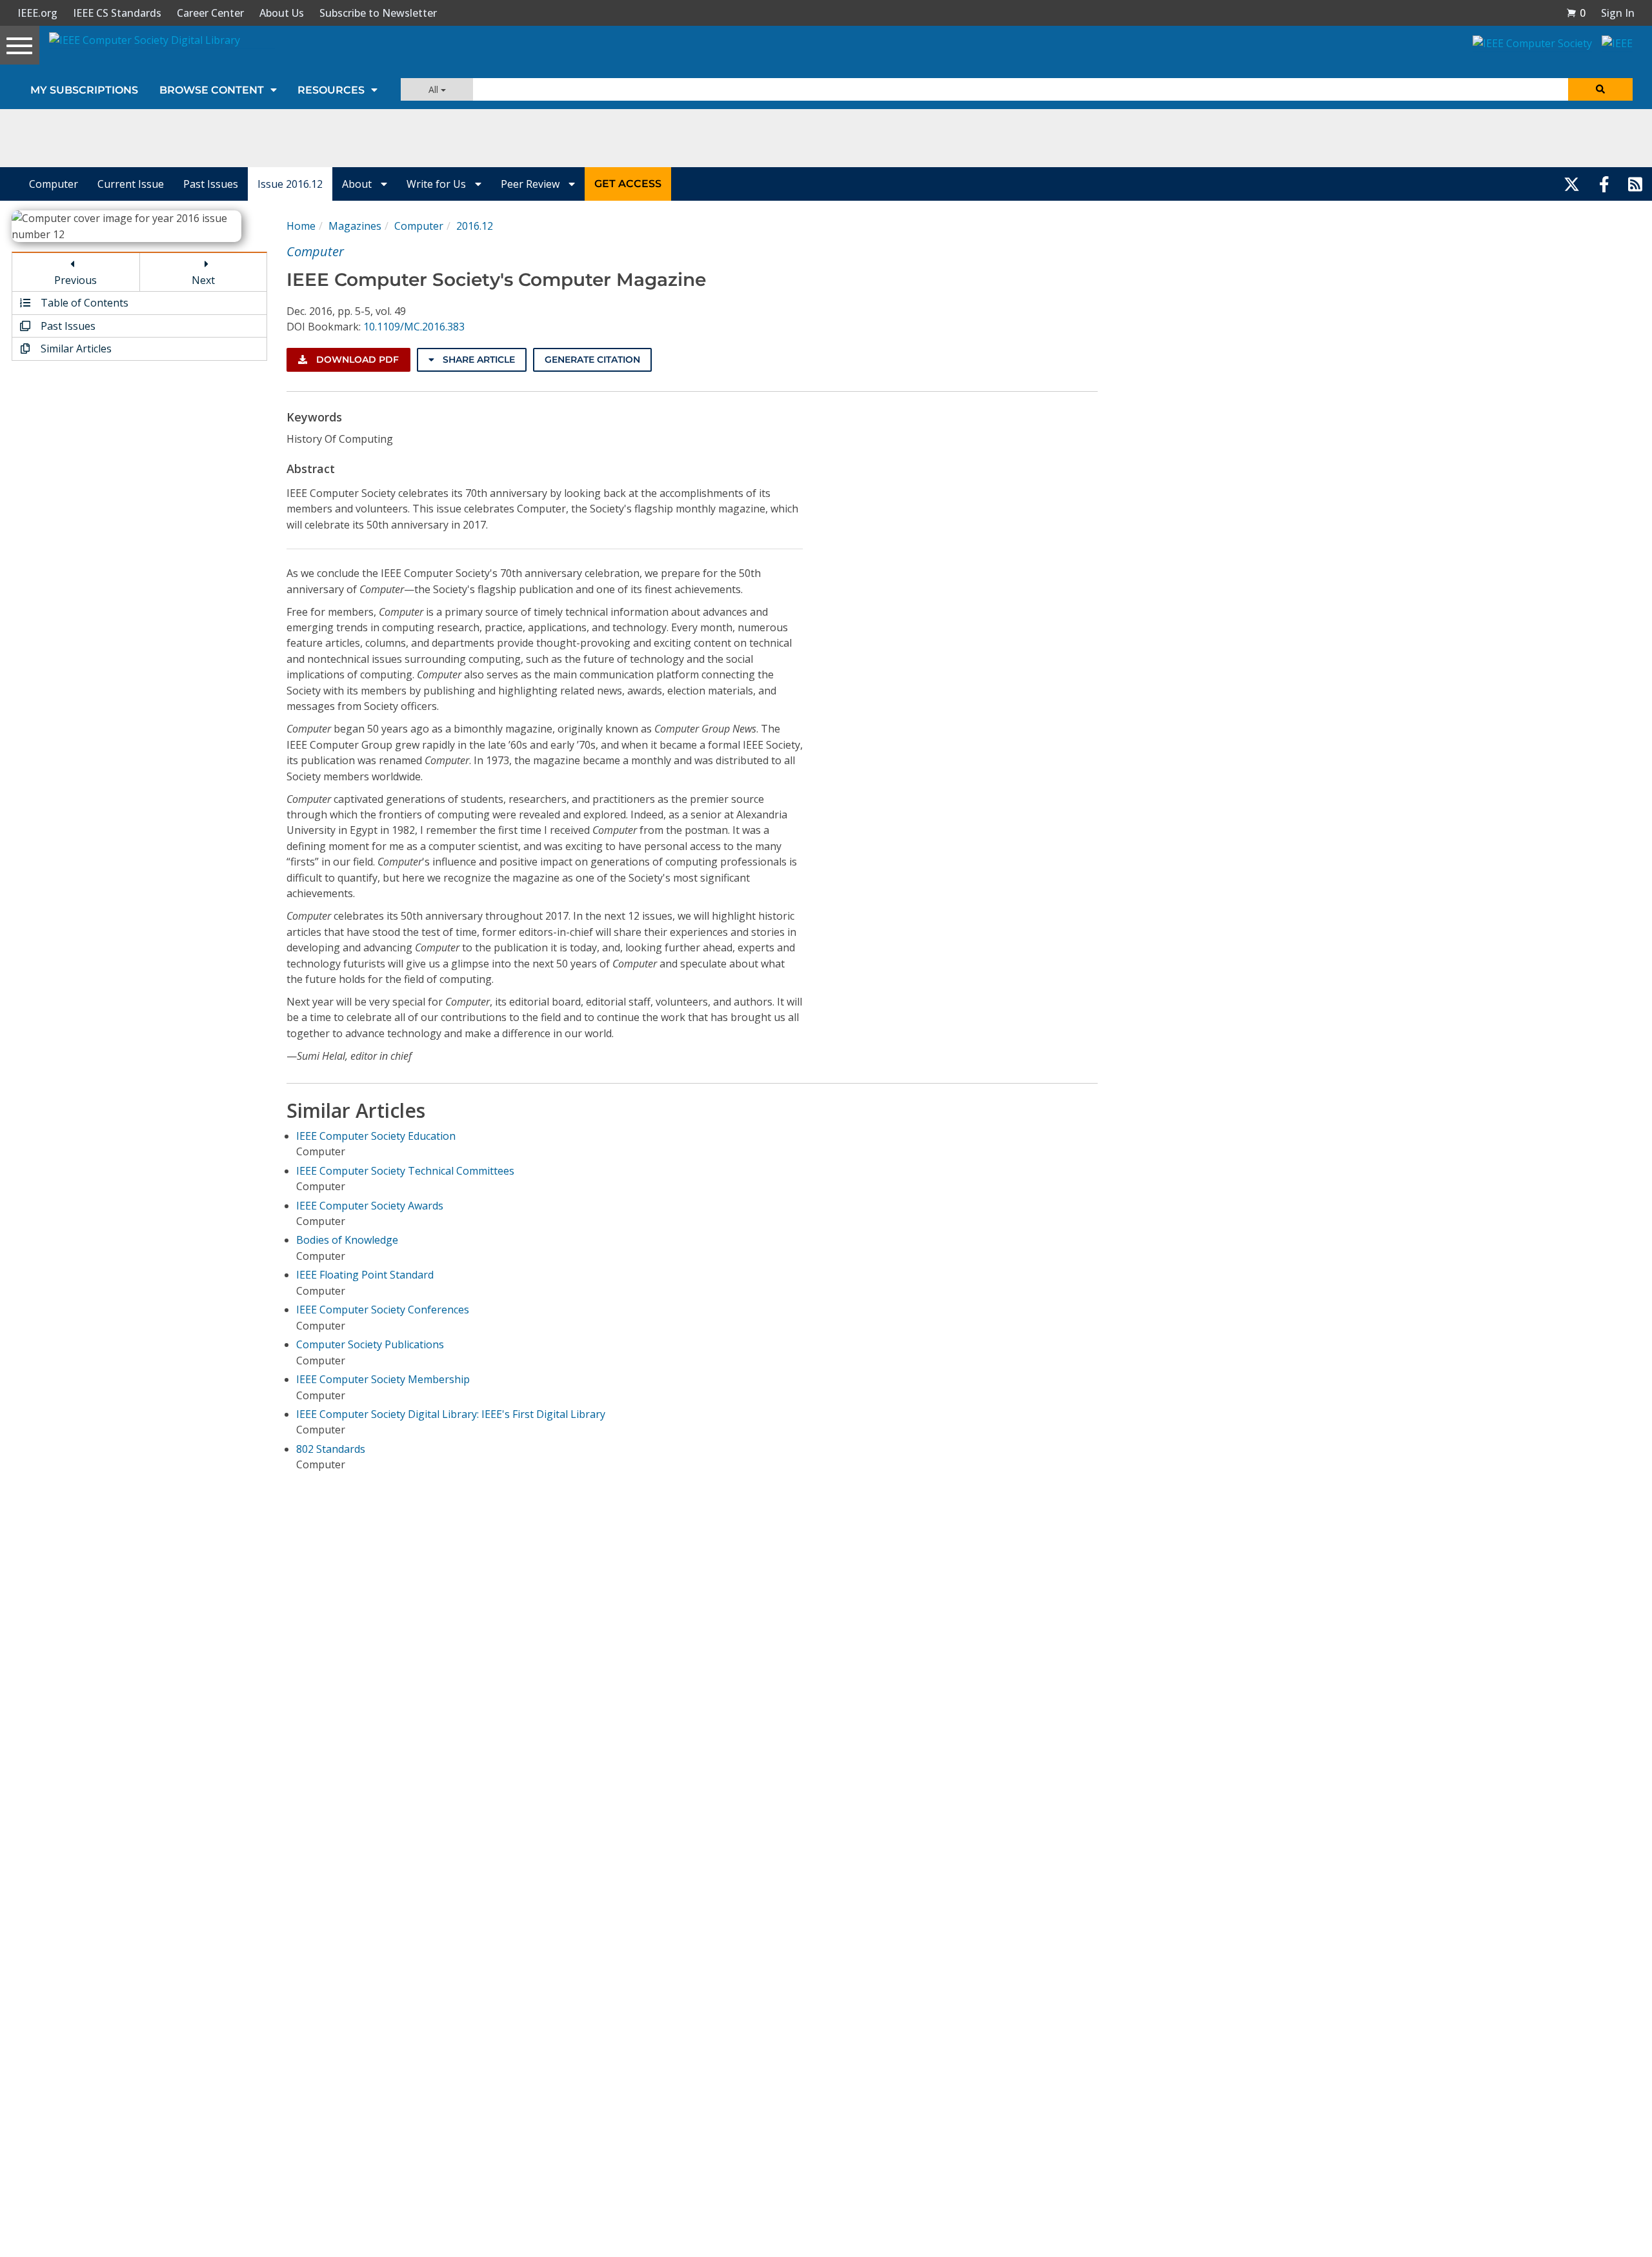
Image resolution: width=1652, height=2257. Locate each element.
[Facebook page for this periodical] (1604, 184)
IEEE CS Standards (117, 13)
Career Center (210, 13)
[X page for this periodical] (1572, 184)
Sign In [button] (1618, 13)
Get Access (628, 184)
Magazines (355, 226)
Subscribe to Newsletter (378, 13)
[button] (1576, 13)
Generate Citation (592, 359)
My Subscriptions (84, 90)
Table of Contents (83, 303)
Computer (54, 184)
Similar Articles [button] (75, 349)
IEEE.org (37, 13)
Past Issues (211, 184)
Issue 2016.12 (290, 184)
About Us (282, 13)
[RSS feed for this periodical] (1635, 184)
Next (203, 280)
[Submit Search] (1600, 89)
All (435, 89)
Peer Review (531, 184)
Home (301, 226)
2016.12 (475, 226)
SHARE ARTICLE (478, 359)
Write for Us (438, 184)
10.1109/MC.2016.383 (414, 327)
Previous (76, 280)
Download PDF (356, 359)
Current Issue (131, 184)
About (358, 184)
